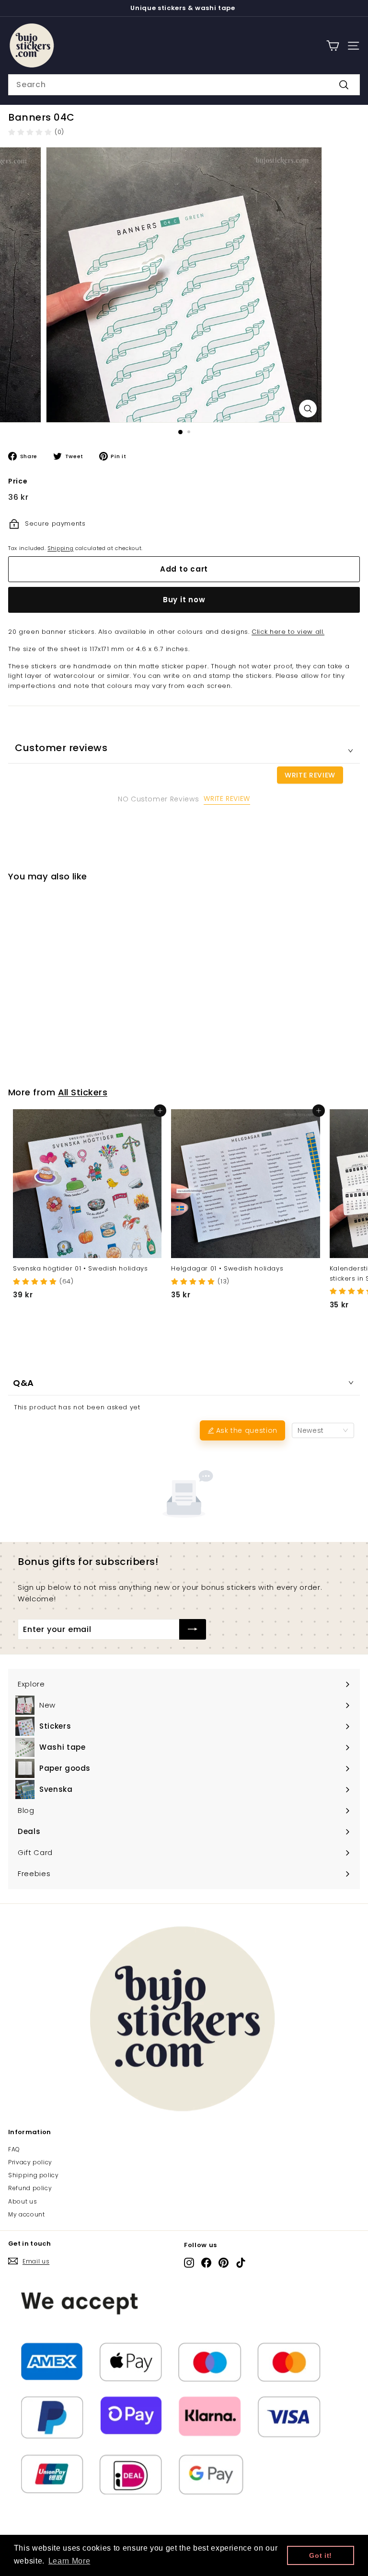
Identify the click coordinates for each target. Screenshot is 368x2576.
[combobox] (184, 85)
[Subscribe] (193, 1630)
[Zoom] (308, 409)
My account (27, 2214)
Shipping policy (34, 2175)
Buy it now (184, 600)
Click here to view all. (288, 632)
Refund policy (30, 2188)
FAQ (14, 2149)
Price (18, 481)
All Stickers (83, 1092)
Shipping (60, 548)
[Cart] (333, 46)
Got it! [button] (321, 2555)
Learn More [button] (69, 2561)
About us (23, 2201)
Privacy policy (30, 2162)
